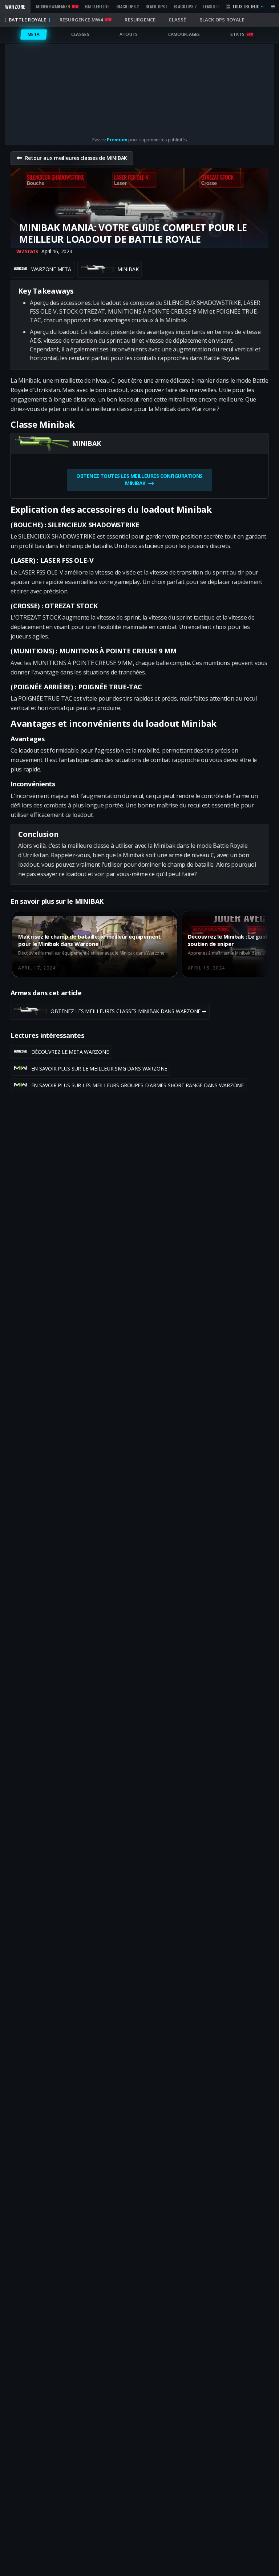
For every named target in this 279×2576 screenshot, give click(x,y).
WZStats (27, 251)
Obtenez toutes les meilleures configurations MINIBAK (139, 479)
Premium (117, 140)
